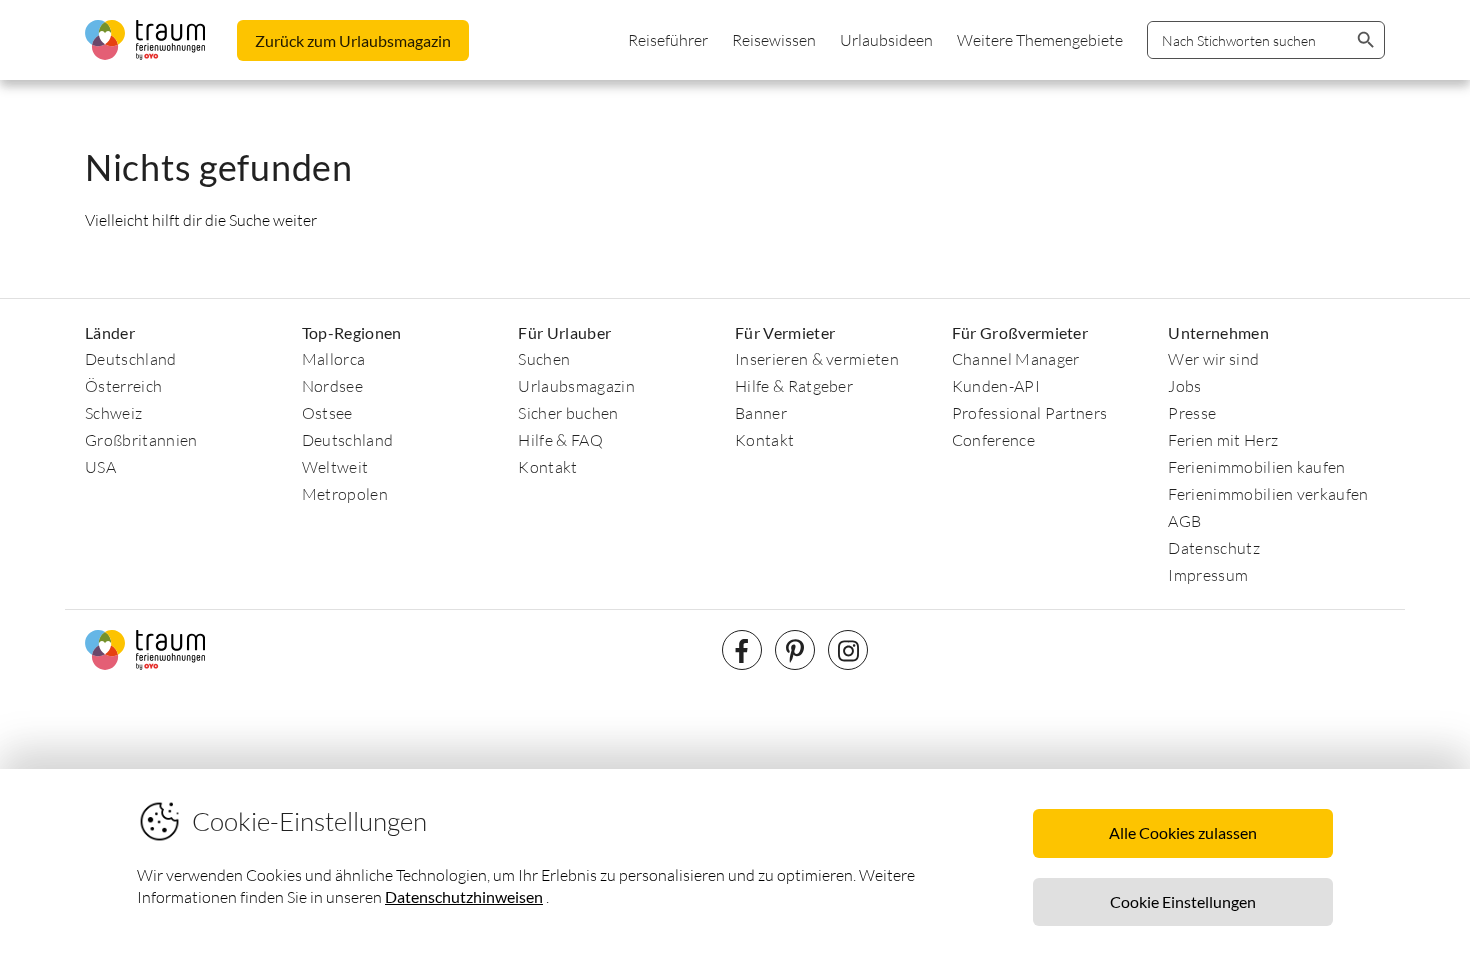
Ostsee (327, 413)
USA (100, 467)
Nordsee (332, 386)
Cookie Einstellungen (1183, 901)
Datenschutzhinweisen (464, 896)
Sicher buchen (568, 413)
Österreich (123, 386)
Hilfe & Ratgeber (794, 386)
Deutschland (131, 359)
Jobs (1184, 386)
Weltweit (335, 467)
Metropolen (345, 494)
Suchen (544, 359)
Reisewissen (774, 40)
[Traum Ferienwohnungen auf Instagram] (848, 650)
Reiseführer (668, 40)
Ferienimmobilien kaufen (1256, 467)
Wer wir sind (1213, 359)
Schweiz (113, 413)
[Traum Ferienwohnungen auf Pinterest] (795, 650)
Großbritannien (141, 440)
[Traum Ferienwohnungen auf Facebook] (742, 650)
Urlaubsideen (886, 40)
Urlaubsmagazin (576, 386)
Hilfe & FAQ (560, 440)
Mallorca (334, 359)
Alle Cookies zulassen (1183, 832)
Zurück (353, 40)
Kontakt (547, 467)
